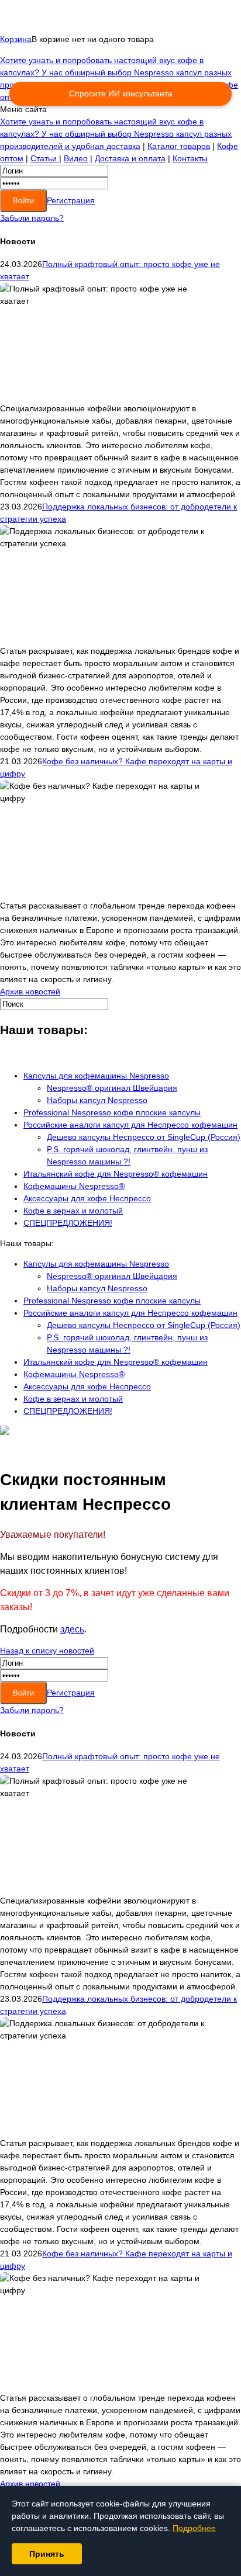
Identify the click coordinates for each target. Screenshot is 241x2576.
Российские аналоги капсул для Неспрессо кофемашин (130, 1125)
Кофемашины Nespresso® (74, 1186)
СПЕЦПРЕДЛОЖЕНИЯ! (68, 1223)
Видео (76, 158)
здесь (72, 1629)
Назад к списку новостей (47, 1651)
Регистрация (71, 200)
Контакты (190, 158)
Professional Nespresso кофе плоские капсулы (112, 1112)
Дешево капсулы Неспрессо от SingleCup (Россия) (144, 1137)
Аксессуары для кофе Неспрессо (87, 1198)
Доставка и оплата (130, 158)
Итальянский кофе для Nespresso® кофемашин (116, 1174)
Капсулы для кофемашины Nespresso (96, 1076)
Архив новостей (30, 991)
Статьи (45, 158)
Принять (47, 2554)
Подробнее (194, 2528)
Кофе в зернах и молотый (73, 1211)
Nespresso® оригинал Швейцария (112, 1088)
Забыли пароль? (32, 218)
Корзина (16, 39)
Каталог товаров (179, 146)
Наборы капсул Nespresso (97, 1100)
